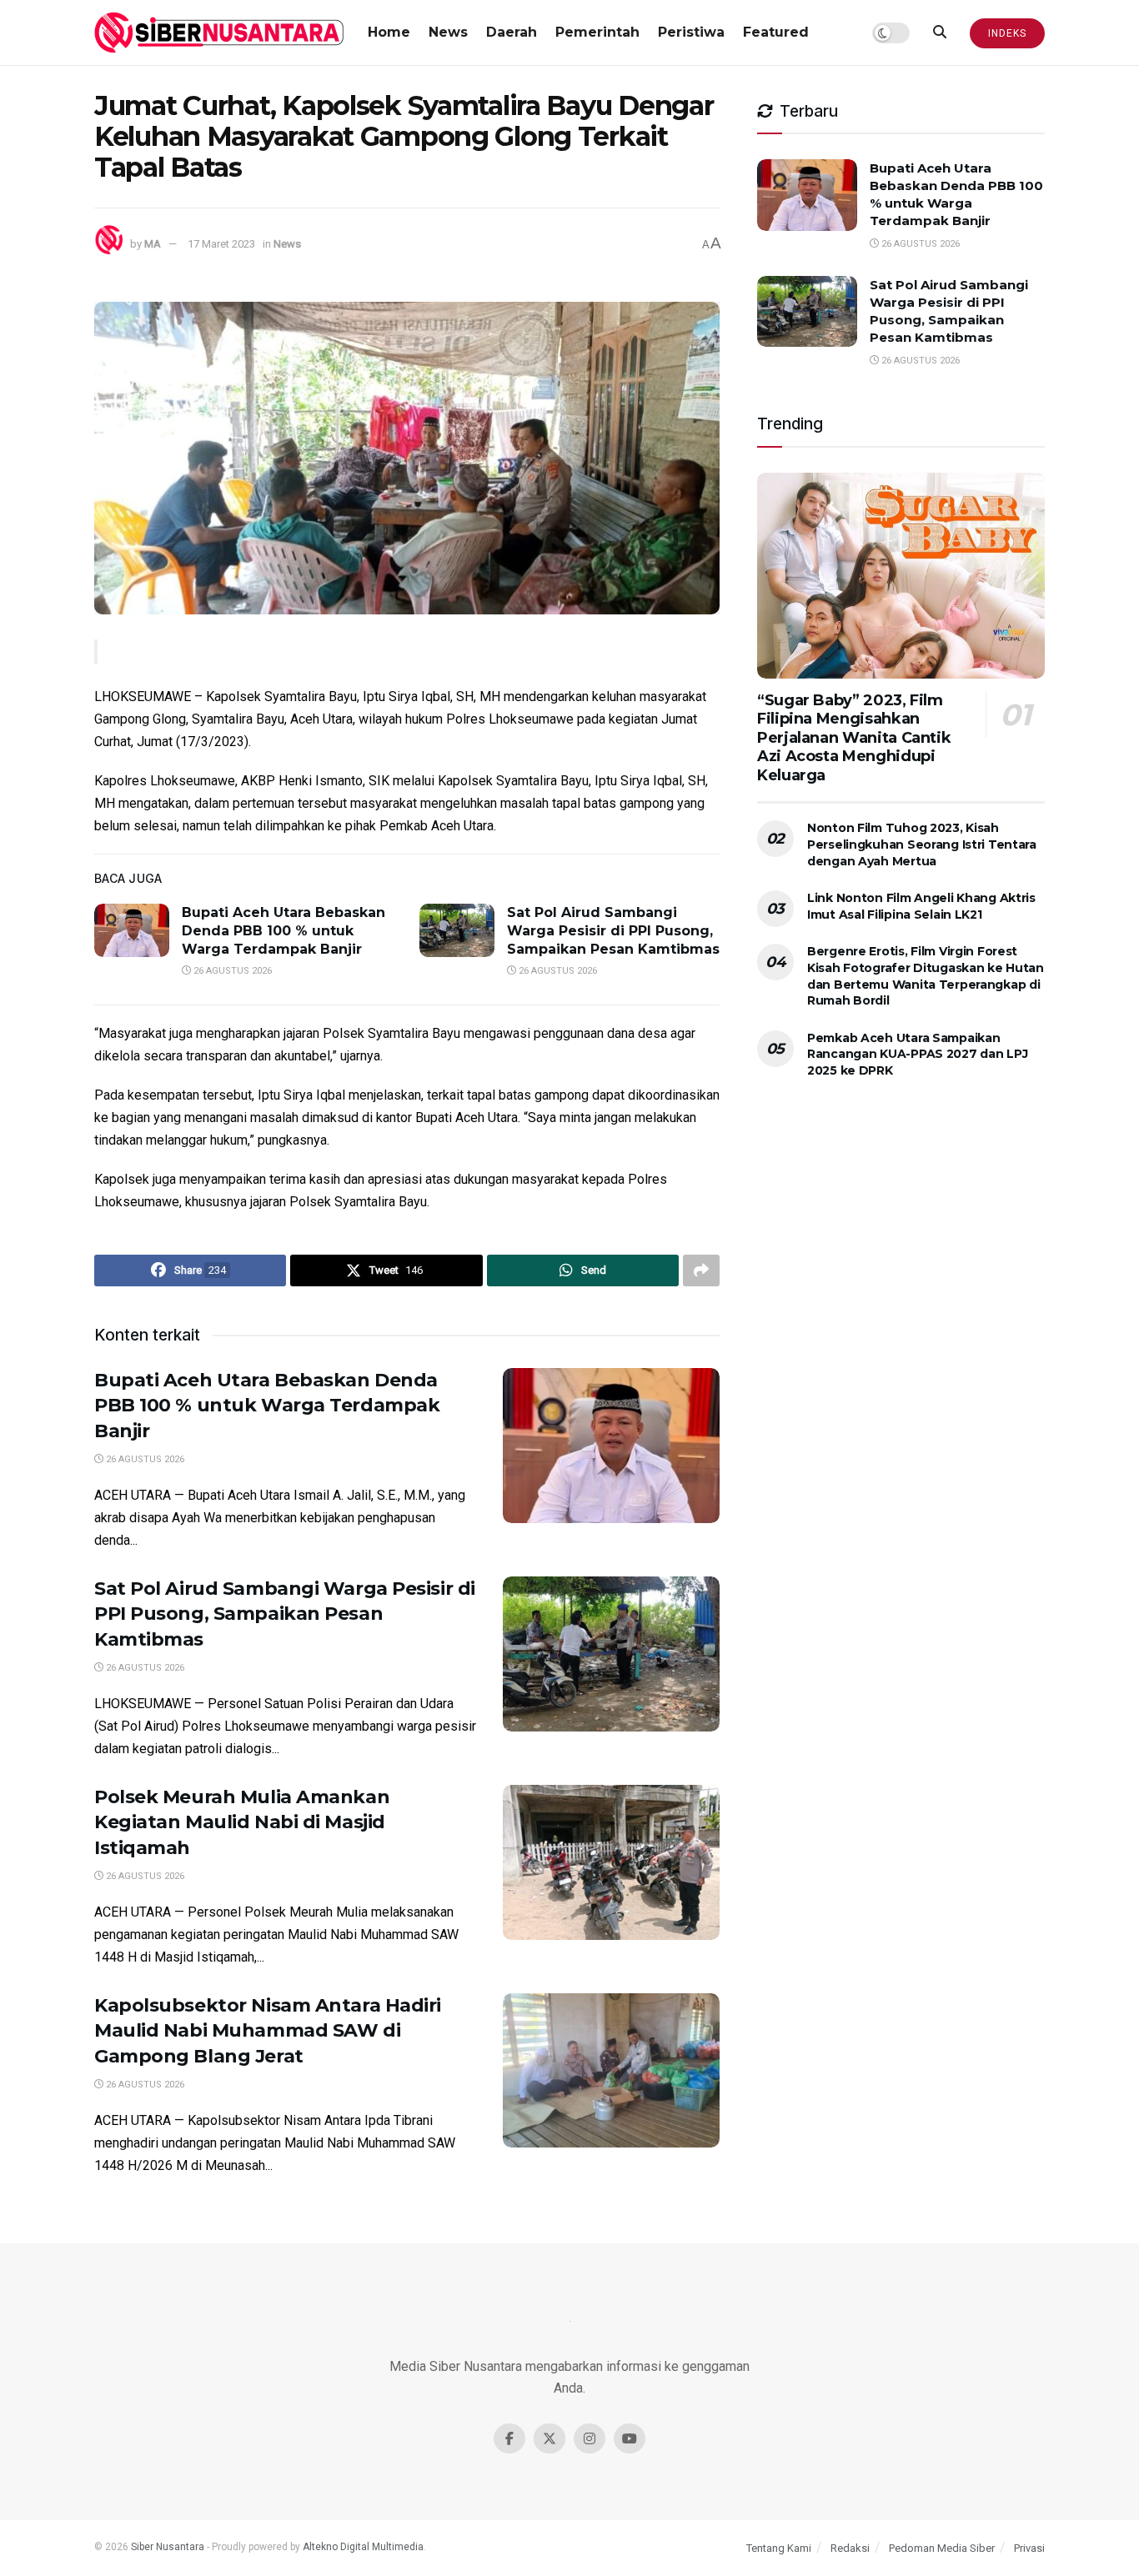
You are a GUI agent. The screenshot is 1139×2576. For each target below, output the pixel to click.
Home (389, 32)
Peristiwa (691, 32)
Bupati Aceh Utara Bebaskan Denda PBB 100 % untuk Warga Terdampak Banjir (283, 931)
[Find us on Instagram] (590, 2438)
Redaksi (850, 2548)
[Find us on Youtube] (630, 2438)
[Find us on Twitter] (549, 2438)
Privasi (1029, 2548)
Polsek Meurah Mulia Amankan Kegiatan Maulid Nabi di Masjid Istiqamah (242, 1823)
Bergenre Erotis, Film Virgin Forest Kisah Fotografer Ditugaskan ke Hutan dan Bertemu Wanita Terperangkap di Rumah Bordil (926, 976)
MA (153, 244)
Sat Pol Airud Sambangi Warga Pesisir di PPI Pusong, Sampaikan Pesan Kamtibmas (613, 931)
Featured (776, 32)
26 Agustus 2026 (231, 971)
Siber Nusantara (168, 2547)
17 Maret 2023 (221, 244)
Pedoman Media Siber (942, 2548)
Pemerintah (597, 32)
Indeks (1007, 33)
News (448, 32)
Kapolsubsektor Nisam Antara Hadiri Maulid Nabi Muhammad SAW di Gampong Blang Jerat (268, 2031)
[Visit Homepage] (219, 33)
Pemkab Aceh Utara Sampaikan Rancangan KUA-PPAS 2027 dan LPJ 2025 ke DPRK (917, 1054)
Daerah (512, 32)
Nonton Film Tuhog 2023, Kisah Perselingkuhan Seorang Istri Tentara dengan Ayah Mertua (922, 844)
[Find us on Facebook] (509, 2438)
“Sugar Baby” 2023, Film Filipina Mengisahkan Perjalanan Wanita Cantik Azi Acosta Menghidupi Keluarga (854, 738)
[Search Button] (940, 33)
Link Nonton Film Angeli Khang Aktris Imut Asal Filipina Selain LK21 (921, 906)
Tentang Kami (779, 2548)
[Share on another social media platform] (701, 1270)
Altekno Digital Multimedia (363, 2547)
